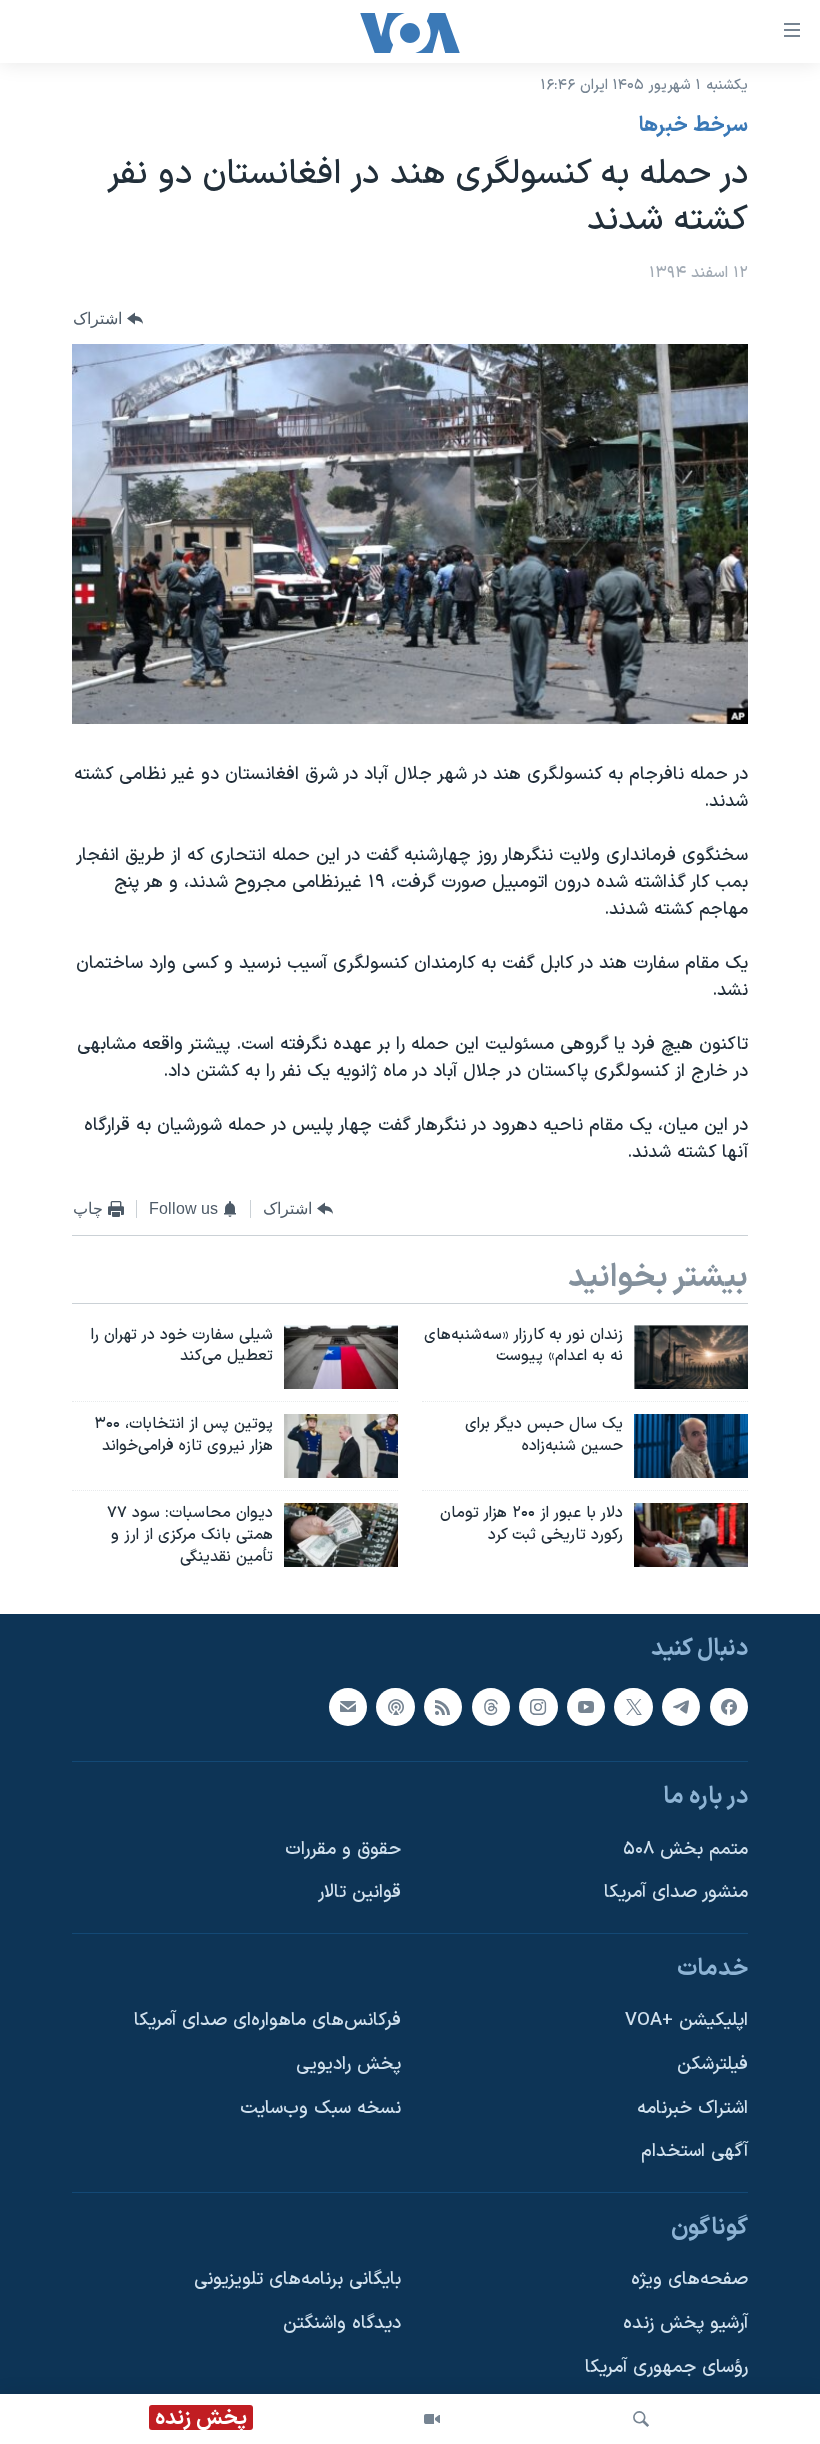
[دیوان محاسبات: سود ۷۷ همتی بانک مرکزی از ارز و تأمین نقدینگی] (341, 1535)
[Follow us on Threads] (491, 1707)
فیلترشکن (712, 2065)
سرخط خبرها (693, 126)
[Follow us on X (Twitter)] (633, 1707)
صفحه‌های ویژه (689, 2280)
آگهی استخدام (694, 2152)
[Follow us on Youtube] (586, 1707)
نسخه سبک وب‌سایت (320, 2108)
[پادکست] (395, 1707)
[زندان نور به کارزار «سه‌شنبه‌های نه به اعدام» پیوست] (691, 1357)
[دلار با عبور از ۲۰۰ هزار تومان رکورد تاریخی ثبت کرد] (691, 1535)
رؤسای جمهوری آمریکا (666, 2367)
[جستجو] (641, 2419)
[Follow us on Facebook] (729, 1707)
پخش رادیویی (348, 2065)
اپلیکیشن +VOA (686, 2021)
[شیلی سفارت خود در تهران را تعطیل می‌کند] (341, 1357)
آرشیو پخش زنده (685, 2324)
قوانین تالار (359, 1893)
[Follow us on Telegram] (681, 1707)
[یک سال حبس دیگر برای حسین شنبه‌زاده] (691, 1446)
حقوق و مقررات (343, 1849)
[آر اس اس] (443, 1707)
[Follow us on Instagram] (538, 1707)
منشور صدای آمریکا (676, 1893)
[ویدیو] (432, 2419)
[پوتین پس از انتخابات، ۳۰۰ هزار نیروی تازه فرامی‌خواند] (341, 1446)
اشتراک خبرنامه (692, 2108)
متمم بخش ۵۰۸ (685, 1849)
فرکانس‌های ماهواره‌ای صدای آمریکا (267, 2021)
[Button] (108, 318)
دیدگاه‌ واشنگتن (342, 2324)
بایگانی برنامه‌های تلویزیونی (297, 2280)
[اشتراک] (348, 1707)
